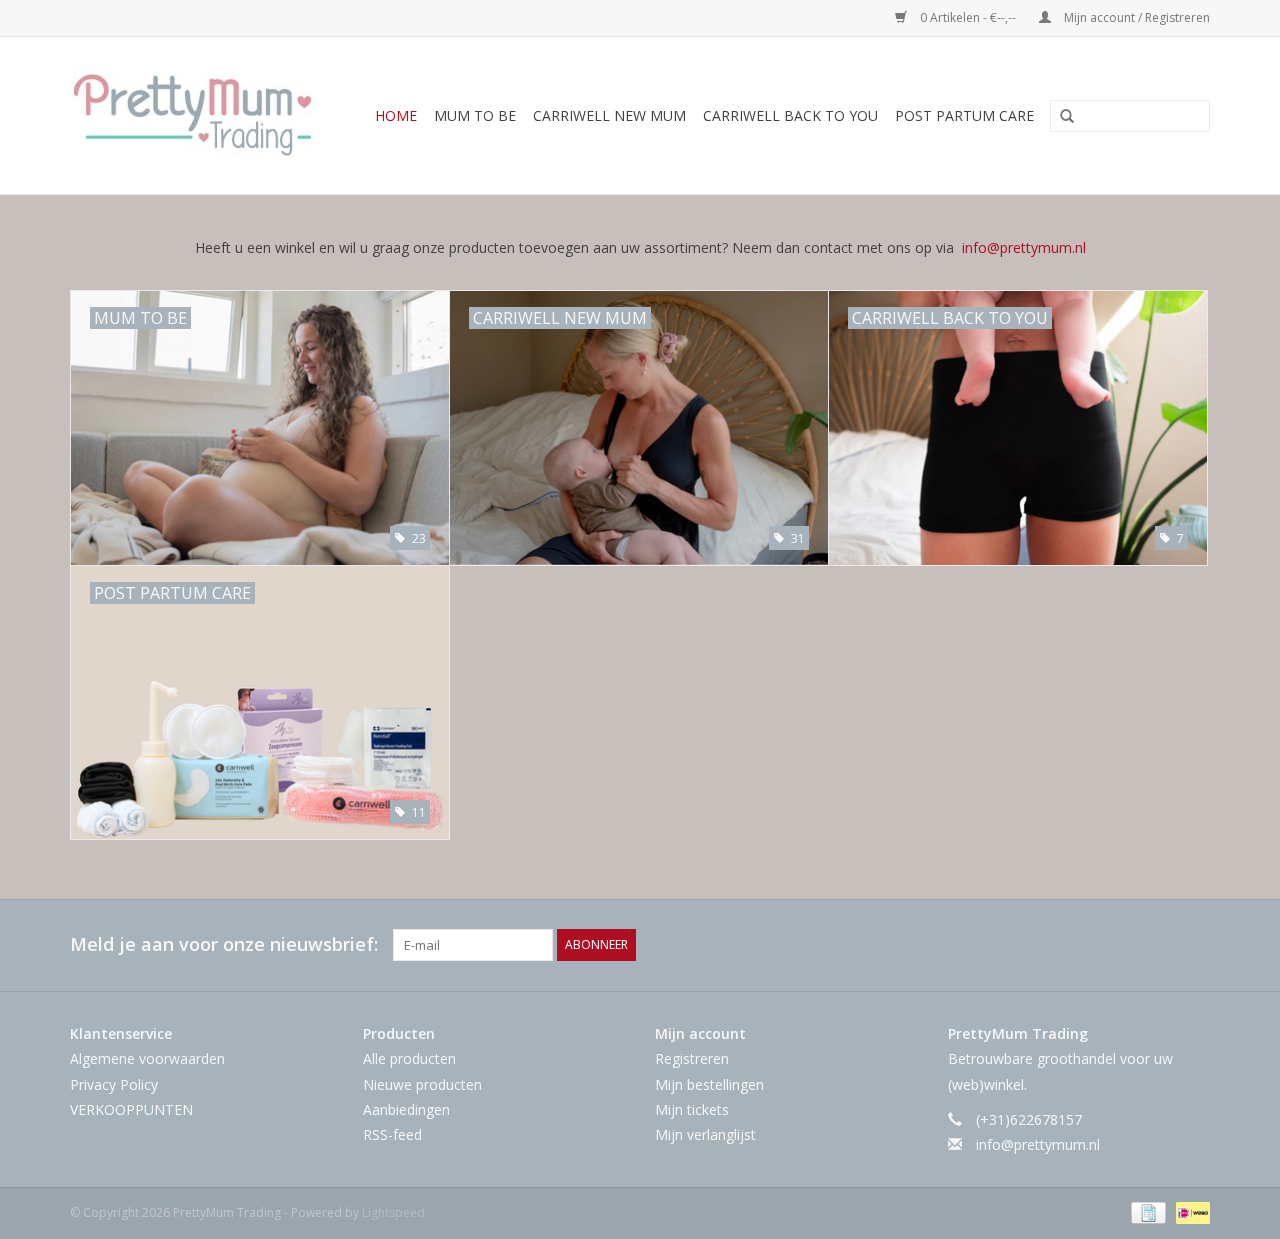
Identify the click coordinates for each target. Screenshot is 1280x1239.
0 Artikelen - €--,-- (968, 17)
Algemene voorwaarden (147, 1058)
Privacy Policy (114, 1084)
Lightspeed (393, 1212)
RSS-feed (392, 1134)
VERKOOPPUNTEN (131, 1109)
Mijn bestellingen (709, 1084)
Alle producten (409, 1058)
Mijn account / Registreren (1135, 17)
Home (396, 115)
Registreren (692, 1058)
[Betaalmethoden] (1146, 1211)
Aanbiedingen (406, 1109)
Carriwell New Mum (609, 115)
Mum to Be (475, 115)
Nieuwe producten (422, 1084)
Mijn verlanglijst (705, 1134)
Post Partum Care (964, 115)
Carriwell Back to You (790, 115)
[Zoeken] (1060, 117)
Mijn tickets (692, 1109)
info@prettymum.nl (1024, 247)
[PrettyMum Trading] (198, 115)
